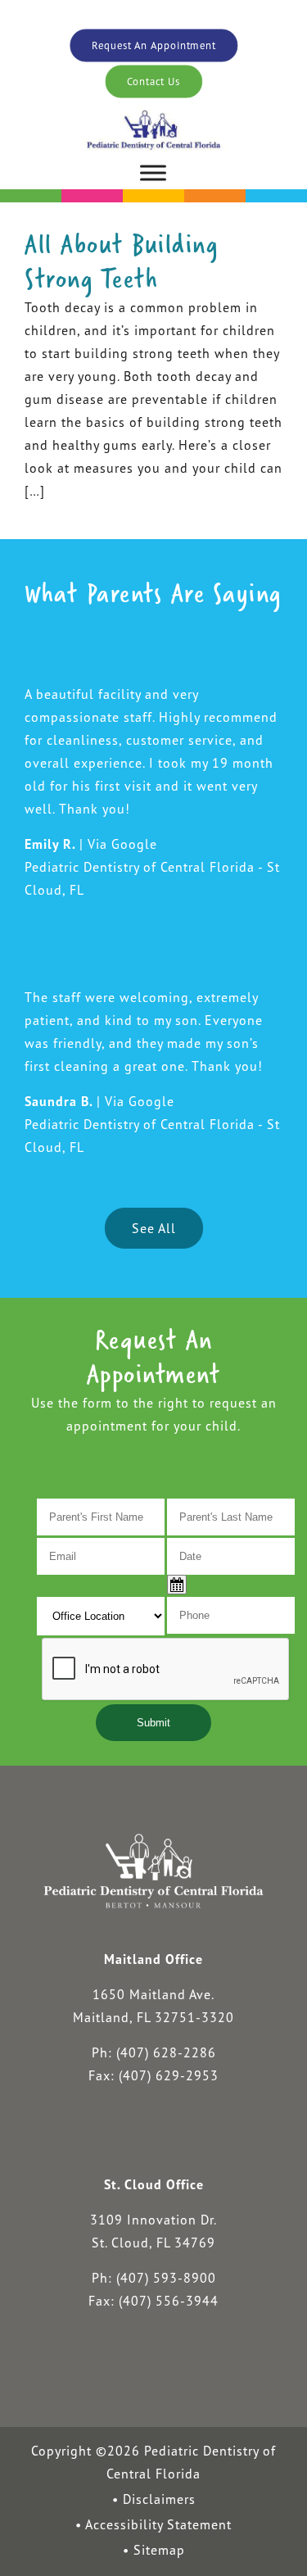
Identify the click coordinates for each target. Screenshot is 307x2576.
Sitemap (159, 2550)
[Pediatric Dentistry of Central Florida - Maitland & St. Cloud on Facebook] (103, 2136)
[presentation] (166, 1670)
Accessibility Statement (158, 2524)
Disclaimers (159, 2499)
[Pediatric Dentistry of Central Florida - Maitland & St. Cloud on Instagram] (153, 2136)
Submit (153, 1723)
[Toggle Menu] (153, 172)
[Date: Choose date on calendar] (177, 1585)
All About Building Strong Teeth (122, 261)
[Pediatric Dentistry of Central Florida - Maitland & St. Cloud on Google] (202, 2136)
